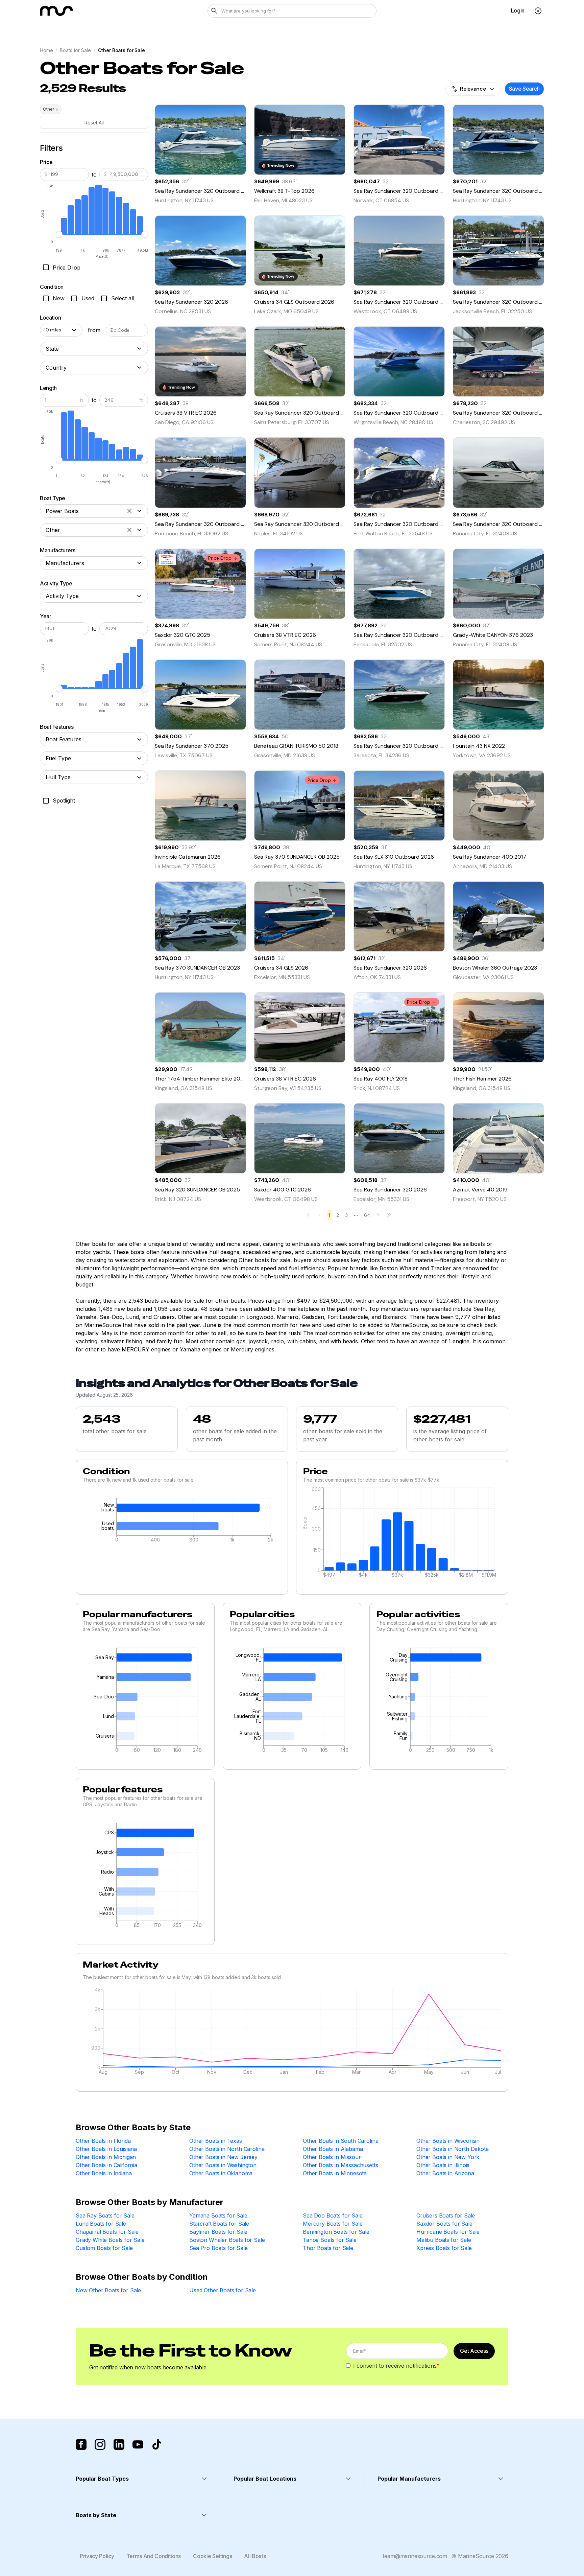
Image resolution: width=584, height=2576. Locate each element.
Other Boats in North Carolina (227, 2149)
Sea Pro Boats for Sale (218, 2248)
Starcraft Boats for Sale (219, 2224)
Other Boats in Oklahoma (221, 2173)
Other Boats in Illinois (443, 2165)
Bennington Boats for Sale (336, 2232)
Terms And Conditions (154, 2556)
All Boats (255, 2556)
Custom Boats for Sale (104, 2248)
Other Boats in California (106, 2165)
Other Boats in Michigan (106, 2157)
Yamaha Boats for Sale (218, 2215)
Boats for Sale (75, 50)
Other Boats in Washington (223, 2165)
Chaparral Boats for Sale (107, 2232)
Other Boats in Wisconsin (448, 2141)
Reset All (94, 123)
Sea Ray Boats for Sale (105, 2215)
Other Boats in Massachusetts (340, 2165)
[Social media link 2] (100, 2444)
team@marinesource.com (415, 2556)
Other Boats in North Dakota (453, 2149)
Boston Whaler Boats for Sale (227, 2240)
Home (46, 50)
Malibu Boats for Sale (444, 2240)
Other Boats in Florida (103, 2141)
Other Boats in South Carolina (340, 2141)
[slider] (59, 234)
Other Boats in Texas (216, 2141)
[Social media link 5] (157, 2444)
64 (367, 1215)
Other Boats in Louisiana (106, 2149)
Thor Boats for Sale (328, 2248)
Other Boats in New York (448, 2157)
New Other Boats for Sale (108, 2290)
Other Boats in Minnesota (335, 2173)
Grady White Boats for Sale (110, 2240)
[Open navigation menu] (538, 11)
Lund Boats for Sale (101, 2224)
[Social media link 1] (81, 2444)
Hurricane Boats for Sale (448, 2232)
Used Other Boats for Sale (223, 2290)
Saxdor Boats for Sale (444, 2224)
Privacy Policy (97, 2556)
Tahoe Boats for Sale (330, 2240)
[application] (182, 1522)
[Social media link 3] (119, 2444)
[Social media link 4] (138, 2444)
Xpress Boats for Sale (444, 2248)
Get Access (474, 2351)
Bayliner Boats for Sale (218, 2232)
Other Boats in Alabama (333, 2149)
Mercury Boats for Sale (333, 2224)
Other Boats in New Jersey (223, 2157)
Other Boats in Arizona (445, 2173)
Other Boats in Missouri (332, 2157)
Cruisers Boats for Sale (446, 2215)
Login (518, 10)
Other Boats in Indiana (104, 2173)
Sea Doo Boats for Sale (333, 2215)
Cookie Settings (212, 2556)
